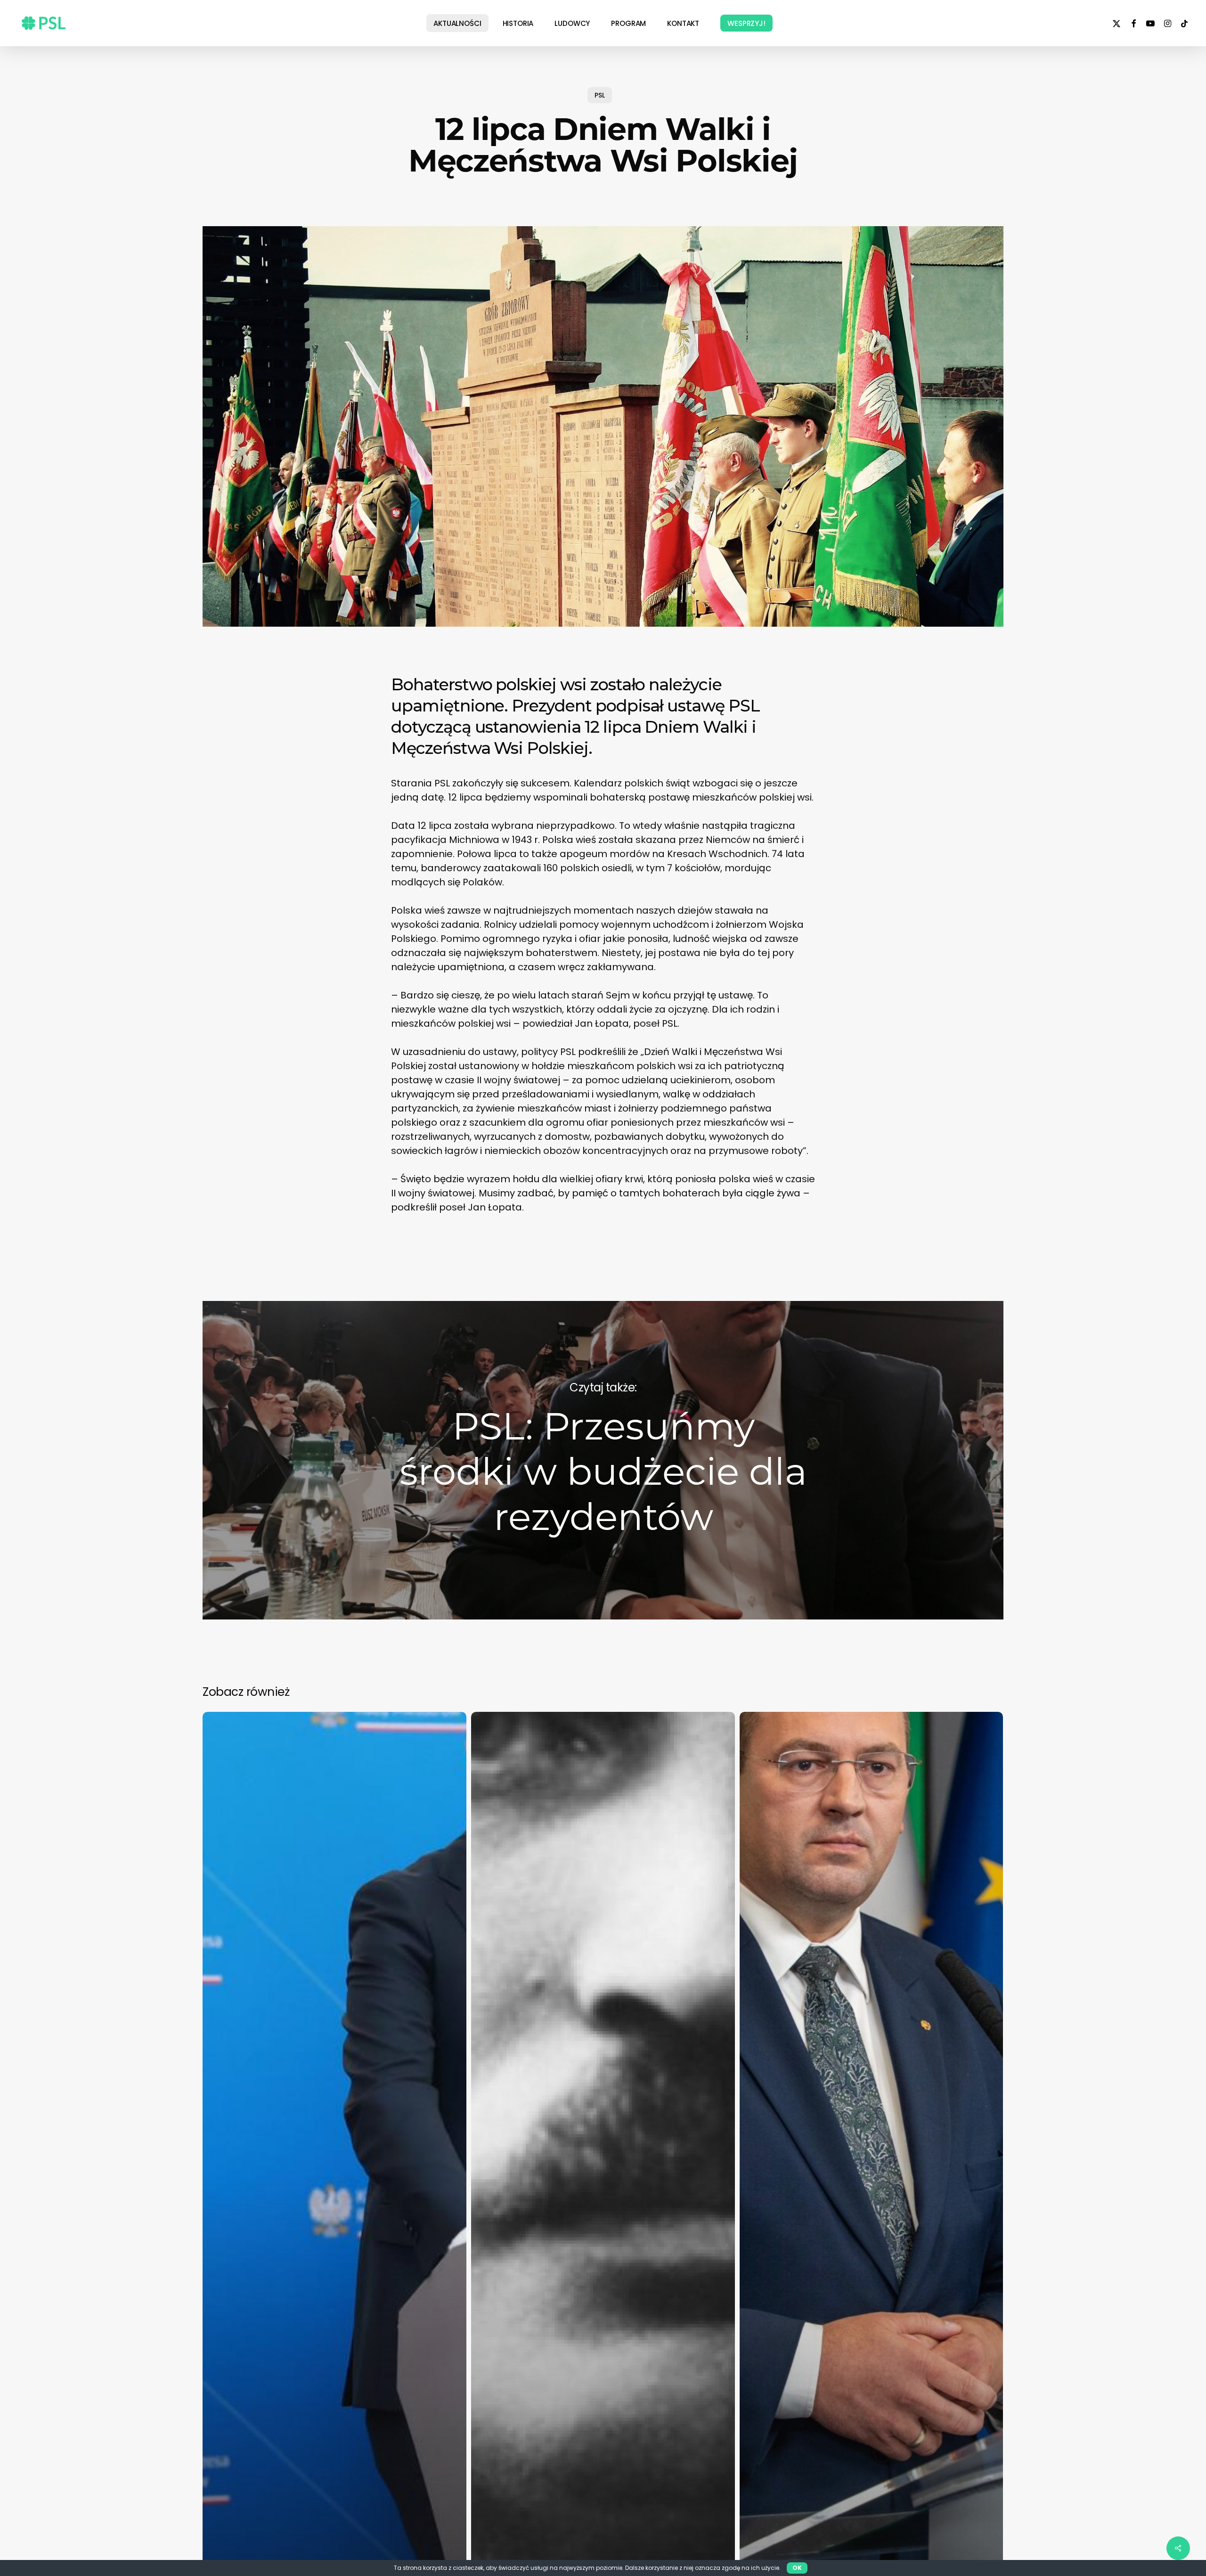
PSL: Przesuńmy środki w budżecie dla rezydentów (603, 1460)
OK (797, 2568)
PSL (600, 95)
